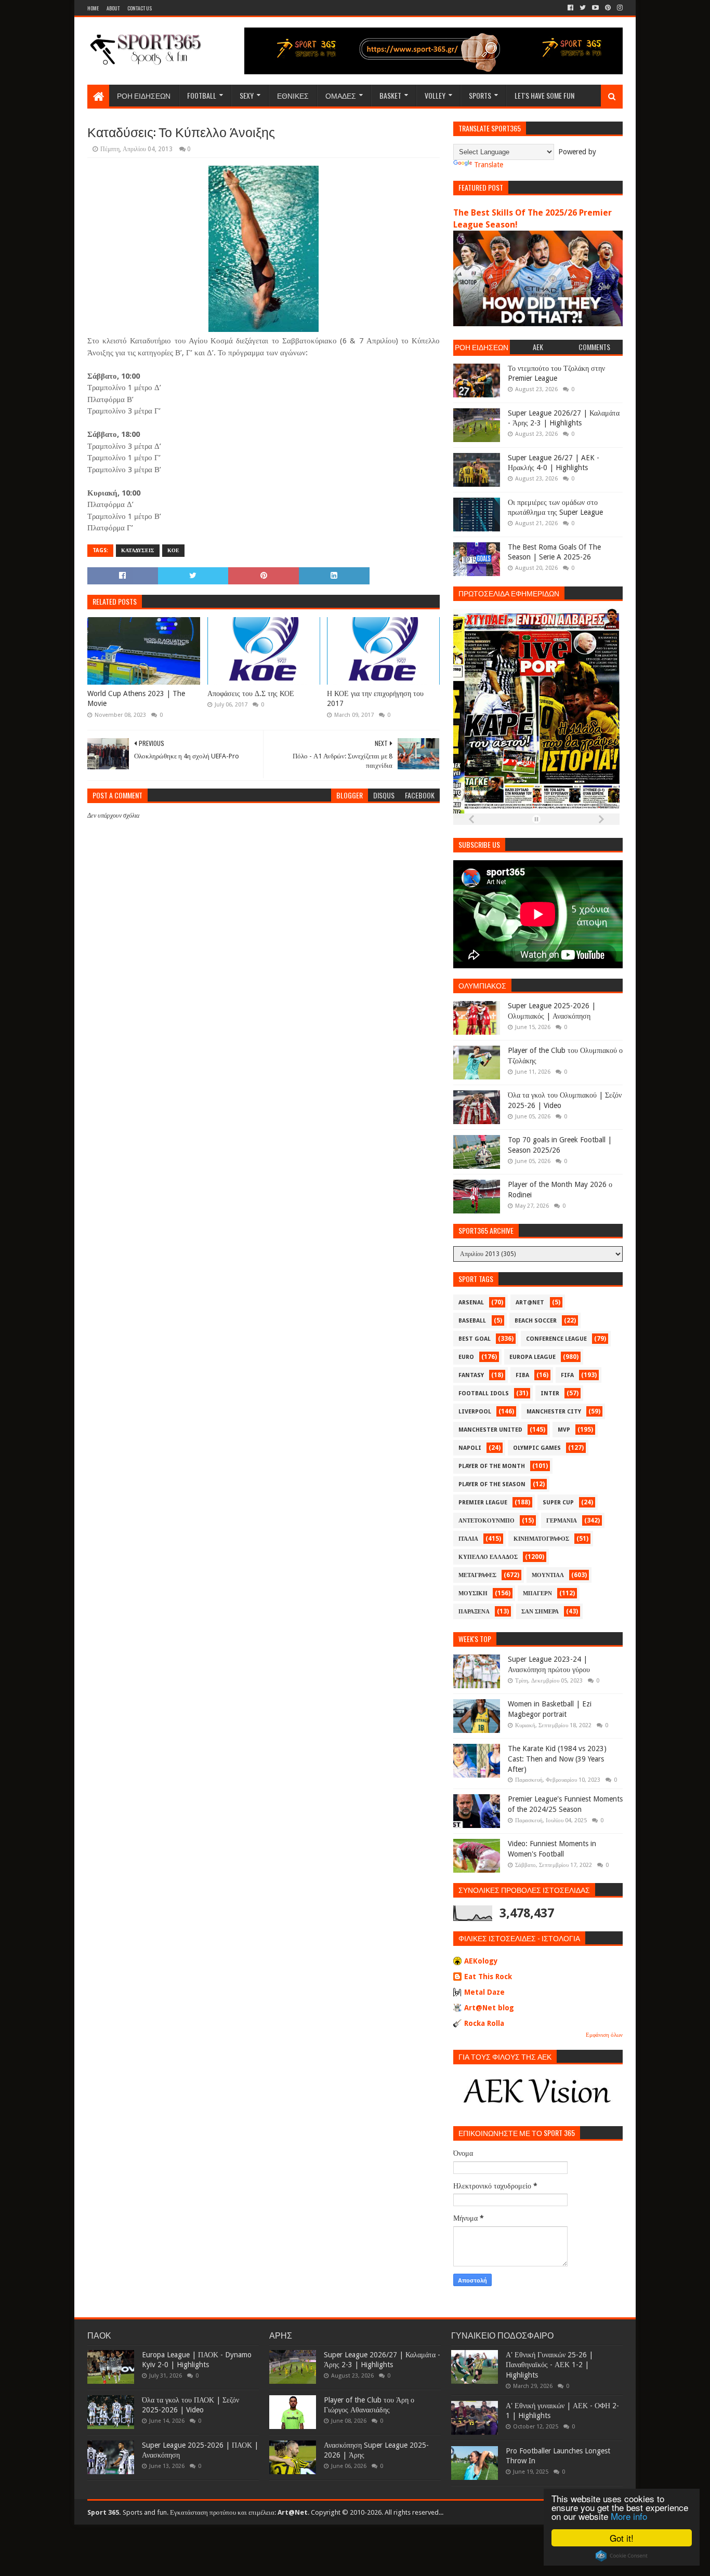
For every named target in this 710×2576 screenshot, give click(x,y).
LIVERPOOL (475, 1412)
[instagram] (619, 8)
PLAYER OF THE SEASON (492, 1484)
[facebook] (570, 8)
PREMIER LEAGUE (483, 1503)
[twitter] (583, 8)
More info (629, 2516)
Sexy (247, 95)
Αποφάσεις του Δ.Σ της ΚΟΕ (251, 693)
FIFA (567, 1375)
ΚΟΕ (173, 550)
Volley (435, 95)
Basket (390, 95)
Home (93, 8)
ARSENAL (471, 1303)
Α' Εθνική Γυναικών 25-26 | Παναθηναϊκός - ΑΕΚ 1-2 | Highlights (549, 2365)
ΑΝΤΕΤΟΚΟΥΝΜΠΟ (487, 1521)
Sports (480, 95)
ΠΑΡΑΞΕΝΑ (474, 1612)
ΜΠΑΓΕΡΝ (537, 1593)
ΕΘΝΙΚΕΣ (293, 95)
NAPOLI (470, 1448)
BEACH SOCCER (536, 1321)
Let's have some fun (544, 95)
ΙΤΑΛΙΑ (468, 1539)
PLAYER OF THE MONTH (492, 1466)
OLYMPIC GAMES (537, 1448)
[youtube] (595, 8)
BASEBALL (472, 1321)
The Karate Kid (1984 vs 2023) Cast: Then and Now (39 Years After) (557, 1759)
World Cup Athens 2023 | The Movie (136, 699)
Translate (489, 165)
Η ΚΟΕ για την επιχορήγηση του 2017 (375, 699)
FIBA (522, 1375)
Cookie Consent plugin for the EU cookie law (622, 2556)
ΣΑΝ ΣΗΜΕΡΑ (540, 1612)
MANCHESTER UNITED (490, 1430)
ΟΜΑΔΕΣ (341, 95)
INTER (550, 1393)
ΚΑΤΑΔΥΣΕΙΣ (138, 550)
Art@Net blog (489, 2008)
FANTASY (471, 1375)
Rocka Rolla (484, 2023)
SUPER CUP (558, 1503)
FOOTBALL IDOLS (484, 1393)
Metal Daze (484, 1992)
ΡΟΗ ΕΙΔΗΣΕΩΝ (144, 95)
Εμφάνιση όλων (604, 2035)
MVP (564, 1430)
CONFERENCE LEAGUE (556, 1339)
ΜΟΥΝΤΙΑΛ (548, 1575)
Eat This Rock (488, 1977)
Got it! (622, 2538)
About (113, 8)
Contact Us (140, 8)
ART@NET (530, 1303)
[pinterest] (608, 8)
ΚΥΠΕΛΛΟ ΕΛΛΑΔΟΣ (488, 1557)
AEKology (481, 1961)
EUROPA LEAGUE (532, 1357)
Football (202, 95)
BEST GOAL (475, 1339)
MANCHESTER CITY (554, 1412)
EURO (466, 1357)
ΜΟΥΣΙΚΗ (473, 1593)
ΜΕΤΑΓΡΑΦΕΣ (477, 1575)
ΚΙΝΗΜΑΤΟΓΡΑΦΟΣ (541, 1539)
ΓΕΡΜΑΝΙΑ (562, 1521)
